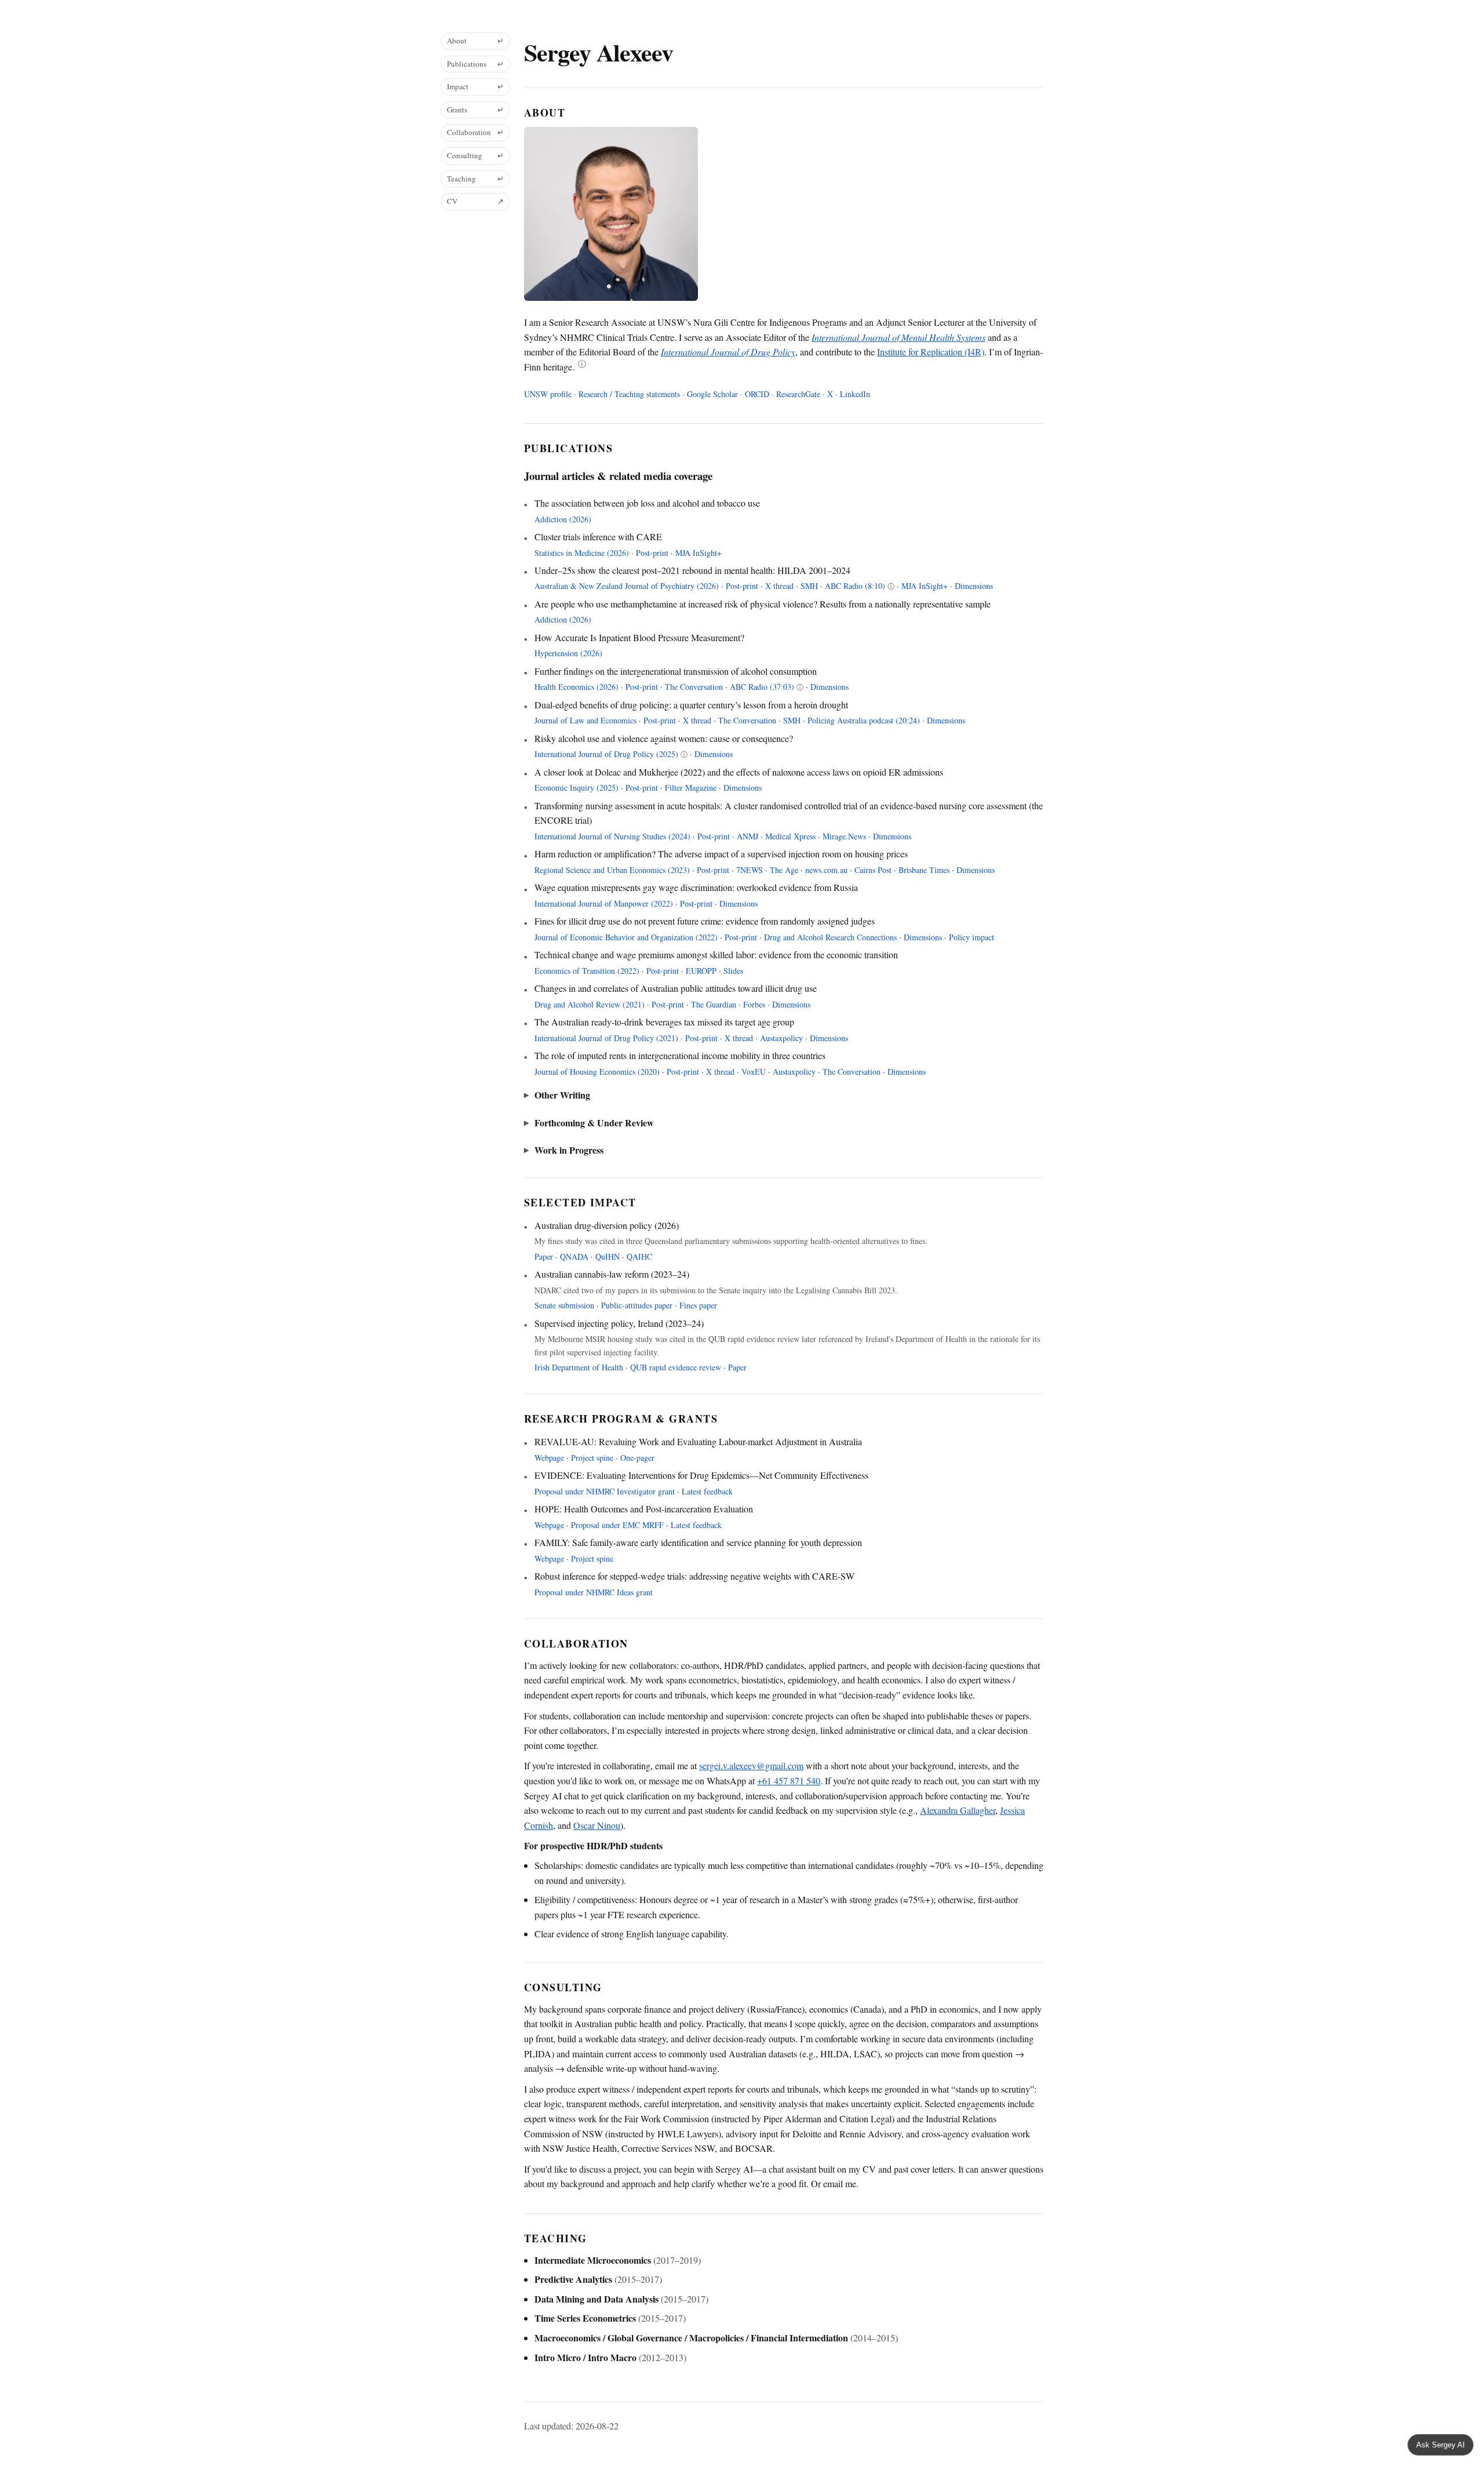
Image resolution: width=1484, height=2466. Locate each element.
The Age (784, 870)
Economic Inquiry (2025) (576, 788)
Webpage (549, 1458)
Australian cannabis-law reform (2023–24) (612, 1273)
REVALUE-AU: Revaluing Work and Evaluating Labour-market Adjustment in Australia (698, 1441)
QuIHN (608, 1256)
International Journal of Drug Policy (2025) (606, 754)
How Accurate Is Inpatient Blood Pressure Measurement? (639, 637)
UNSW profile (548, 394)
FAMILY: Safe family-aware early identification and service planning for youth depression (698, 1542)
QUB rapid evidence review (676, 1367)
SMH (809, 586)
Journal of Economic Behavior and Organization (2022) (626, 937)
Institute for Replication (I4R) (931, 352)
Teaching (475, 179)
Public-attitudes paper (637, 1305)
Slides (733, 971)
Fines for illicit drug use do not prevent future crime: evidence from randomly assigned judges (705, 920)
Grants (475, 110)
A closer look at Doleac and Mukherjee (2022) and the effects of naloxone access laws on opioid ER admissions (739, 771)
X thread (779, 586)
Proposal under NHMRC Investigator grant (606, 1491)
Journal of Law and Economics (585, 720)
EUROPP (701, 971)
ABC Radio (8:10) (855, 586)
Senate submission (564, 1305)
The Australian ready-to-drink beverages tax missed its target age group (664, 1021)
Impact (475, 86)
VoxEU (754, 1072)
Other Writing (562, 1095)
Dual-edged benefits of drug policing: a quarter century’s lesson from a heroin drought (691, 704)
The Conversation (694, 687)
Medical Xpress (790, 836)
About (475, 41)
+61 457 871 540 (789, 1781)
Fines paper (698, 1305)
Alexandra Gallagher (958, 1810)
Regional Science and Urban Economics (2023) (612, 870)
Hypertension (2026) (568, 653)
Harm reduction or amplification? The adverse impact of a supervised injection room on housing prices (721, 853)
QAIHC (639, 1256)
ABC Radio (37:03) (762, 687)
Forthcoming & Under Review (594, 1123)
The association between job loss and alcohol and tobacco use (647, 502)
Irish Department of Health (579, 1367)
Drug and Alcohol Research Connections (830, 937)
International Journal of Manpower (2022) (604, 903)
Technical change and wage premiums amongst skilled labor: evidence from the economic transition (716, 954)
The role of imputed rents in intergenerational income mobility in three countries (680, 1055)
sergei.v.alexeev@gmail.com (751, 1765)
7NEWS (750, 870)
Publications (475, 64)
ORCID (757, 394)
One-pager (637, 1458)
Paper (544, 1256)
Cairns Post (873, 870)
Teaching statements (647, 394)
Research (593, 394)
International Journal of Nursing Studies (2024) (612, 836)
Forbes (754, 1004)
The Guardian (714, 1004)
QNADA (574, 1256)
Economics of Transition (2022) (587, 971)
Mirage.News (844, 836)
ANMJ (748, 836)
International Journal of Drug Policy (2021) (606, 1038)
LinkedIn (855, 394)
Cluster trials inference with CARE (598, 536)
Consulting (475, 155)
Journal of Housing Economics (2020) (597, 1072)
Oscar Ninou (597, 1825)
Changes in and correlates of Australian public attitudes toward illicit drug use (676, 988)
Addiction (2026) (563, 519)
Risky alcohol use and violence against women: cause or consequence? (664, 738)
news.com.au (826, 870)
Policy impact (972, 937)
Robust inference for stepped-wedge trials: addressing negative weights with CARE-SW (694, 1575)
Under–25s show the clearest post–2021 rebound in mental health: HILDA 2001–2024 (692, 570)
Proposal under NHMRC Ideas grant (594, 1592)
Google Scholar (712, 394)
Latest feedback (707, 1491)
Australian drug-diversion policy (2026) (607, 1225)
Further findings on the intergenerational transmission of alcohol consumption (676, 670)
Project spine (593, 1458)
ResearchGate (798, 394)
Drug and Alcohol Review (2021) (590, 1004)
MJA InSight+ (699, 553)
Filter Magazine (691, 788)
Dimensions (974, 586)
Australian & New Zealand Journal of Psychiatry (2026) (627, 586)
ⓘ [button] (582, 365)
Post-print (652, 553)
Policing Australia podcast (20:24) (864, 720)
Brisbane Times (924, 870)
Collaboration (475, 132)
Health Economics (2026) (576, 687)
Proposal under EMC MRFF (619, 1525)
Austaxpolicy (781, 1038)
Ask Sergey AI (1441, 2445)
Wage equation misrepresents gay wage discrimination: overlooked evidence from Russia (696, 887)
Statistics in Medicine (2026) (582, 553)
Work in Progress (569, 1150)
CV (475, 201)
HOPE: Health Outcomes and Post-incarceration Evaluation (644, 1508)
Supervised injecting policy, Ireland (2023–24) (619, 1323)
